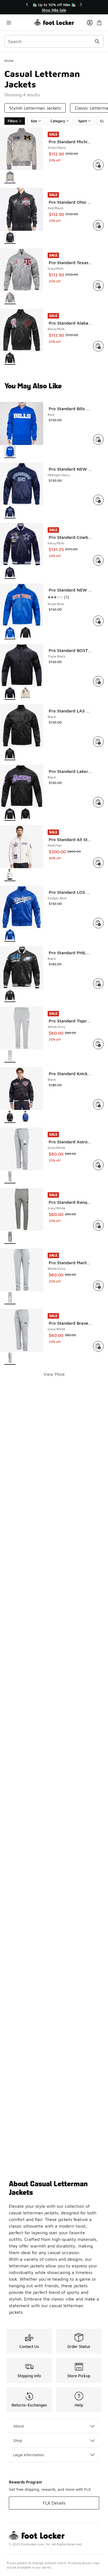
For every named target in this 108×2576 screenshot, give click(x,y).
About (19, 2426)
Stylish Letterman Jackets (35, 108)
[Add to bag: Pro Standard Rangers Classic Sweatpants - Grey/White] (98, 1225)
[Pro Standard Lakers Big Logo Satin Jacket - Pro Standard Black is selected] (10, 814)
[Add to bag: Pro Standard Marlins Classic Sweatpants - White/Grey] (98, 1286)
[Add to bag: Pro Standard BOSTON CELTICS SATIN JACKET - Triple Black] (98, 681)
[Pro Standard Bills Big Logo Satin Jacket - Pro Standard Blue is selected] (10, 452)
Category (58, 121)
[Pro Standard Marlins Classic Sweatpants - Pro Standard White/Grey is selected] (10, 1298)
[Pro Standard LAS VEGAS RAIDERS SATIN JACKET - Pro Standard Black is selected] (10, 754)
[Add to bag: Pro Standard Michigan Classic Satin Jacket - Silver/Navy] (98, 165)
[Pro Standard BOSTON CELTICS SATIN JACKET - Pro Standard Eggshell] (25, 694)
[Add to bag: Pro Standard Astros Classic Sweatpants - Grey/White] (98, 1165)
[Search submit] (97, 41)
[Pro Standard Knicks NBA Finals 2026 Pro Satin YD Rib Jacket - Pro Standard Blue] (25, 1117)
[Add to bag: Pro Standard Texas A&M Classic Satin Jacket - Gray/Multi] (98, 286)
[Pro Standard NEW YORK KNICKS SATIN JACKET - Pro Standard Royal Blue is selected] (10, 633)
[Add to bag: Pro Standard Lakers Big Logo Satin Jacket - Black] (98, 802)
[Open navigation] (19, 22)
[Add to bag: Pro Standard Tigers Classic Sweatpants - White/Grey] (98, 1044)
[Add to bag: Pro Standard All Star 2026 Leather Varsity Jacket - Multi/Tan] (98, 863)
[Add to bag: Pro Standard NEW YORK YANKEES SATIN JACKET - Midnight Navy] (98, 500)
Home (9, 61)
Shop (18, 2440)
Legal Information (29, 2455)
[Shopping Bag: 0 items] (99, 22)
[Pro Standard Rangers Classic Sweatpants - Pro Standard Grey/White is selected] (10, 1238)
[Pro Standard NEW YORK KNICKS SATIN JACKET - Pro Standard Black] (25, 633)
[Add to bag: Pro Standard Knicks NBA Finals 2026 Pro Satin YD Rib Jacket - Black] (98, 1104)
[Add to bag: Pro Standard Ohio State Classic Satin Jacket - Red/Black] (98, 225)
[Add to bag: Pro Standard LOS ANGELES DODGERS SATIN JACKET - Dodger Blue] (98, 923)
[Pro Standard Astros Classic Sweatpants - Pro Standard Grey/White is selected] (10, 1177)
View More (54, 1374)
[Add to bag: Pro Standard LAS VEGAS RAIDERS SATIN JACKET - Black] (98, 742)
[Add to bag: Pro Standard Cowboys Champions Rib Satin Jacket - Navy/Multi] (98, 560)
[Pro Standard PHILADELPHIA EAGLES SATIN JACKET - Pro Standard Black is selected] (10, 996)
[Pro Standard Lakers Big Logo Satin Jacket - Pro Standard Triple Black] (25, 814)
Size (34, 121)
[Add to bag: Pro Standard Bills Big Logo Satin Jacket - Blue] (98, 439)
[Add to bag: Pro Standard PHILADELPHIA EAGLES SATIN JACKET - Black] (98, 984)
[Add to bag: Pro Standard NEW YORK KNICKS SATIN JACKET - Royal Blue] (98, 621)
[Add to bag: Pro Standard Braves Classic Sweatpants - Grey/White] (98, 1346)
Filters (13, 121)
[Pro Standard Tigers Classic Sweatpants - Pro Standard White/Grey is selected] (10, 1056)
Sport (83, 121)
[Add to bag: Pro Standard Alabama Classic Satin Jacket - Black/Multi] (98, 346)
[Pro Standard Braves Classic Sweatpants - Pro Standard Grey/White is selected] (10, 1359)
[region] (54, 7)
